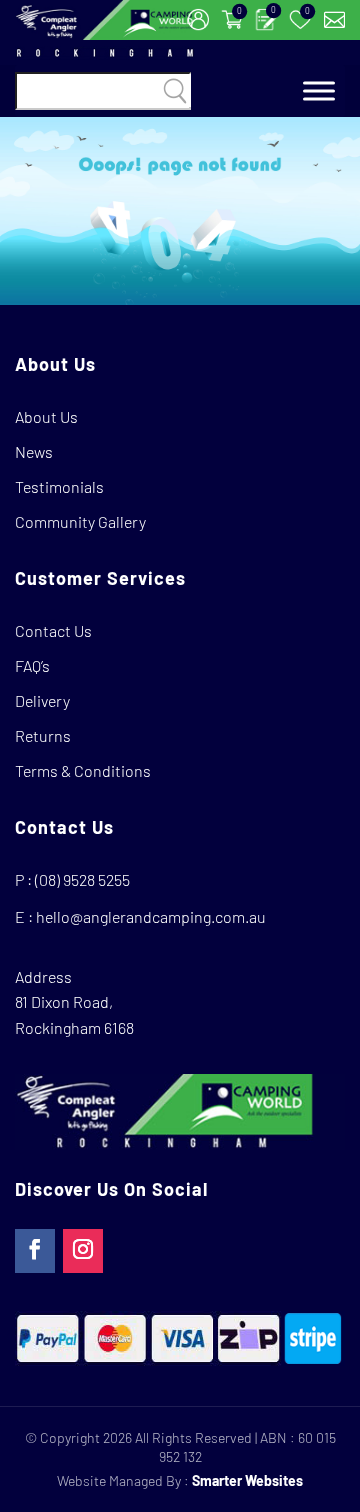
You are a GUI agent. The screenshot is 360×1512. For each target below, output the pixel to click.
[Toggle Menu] (319, 91)
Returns (43, 735)
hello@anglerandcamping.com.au (151, 916)
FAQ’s (32, 665)
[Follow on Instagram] (83, 1251)
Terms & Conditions (83, 770)
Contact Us (53, 630)
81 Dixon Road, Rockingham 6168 (74, 1014)
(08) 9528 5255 (82, 879)
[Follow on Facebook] (35, 1251)
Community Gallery (80, 521)
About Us (46, 416)
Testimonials (59, 486)
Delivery (42, 700)
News (34, 451)
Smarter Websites (247, 1480)
